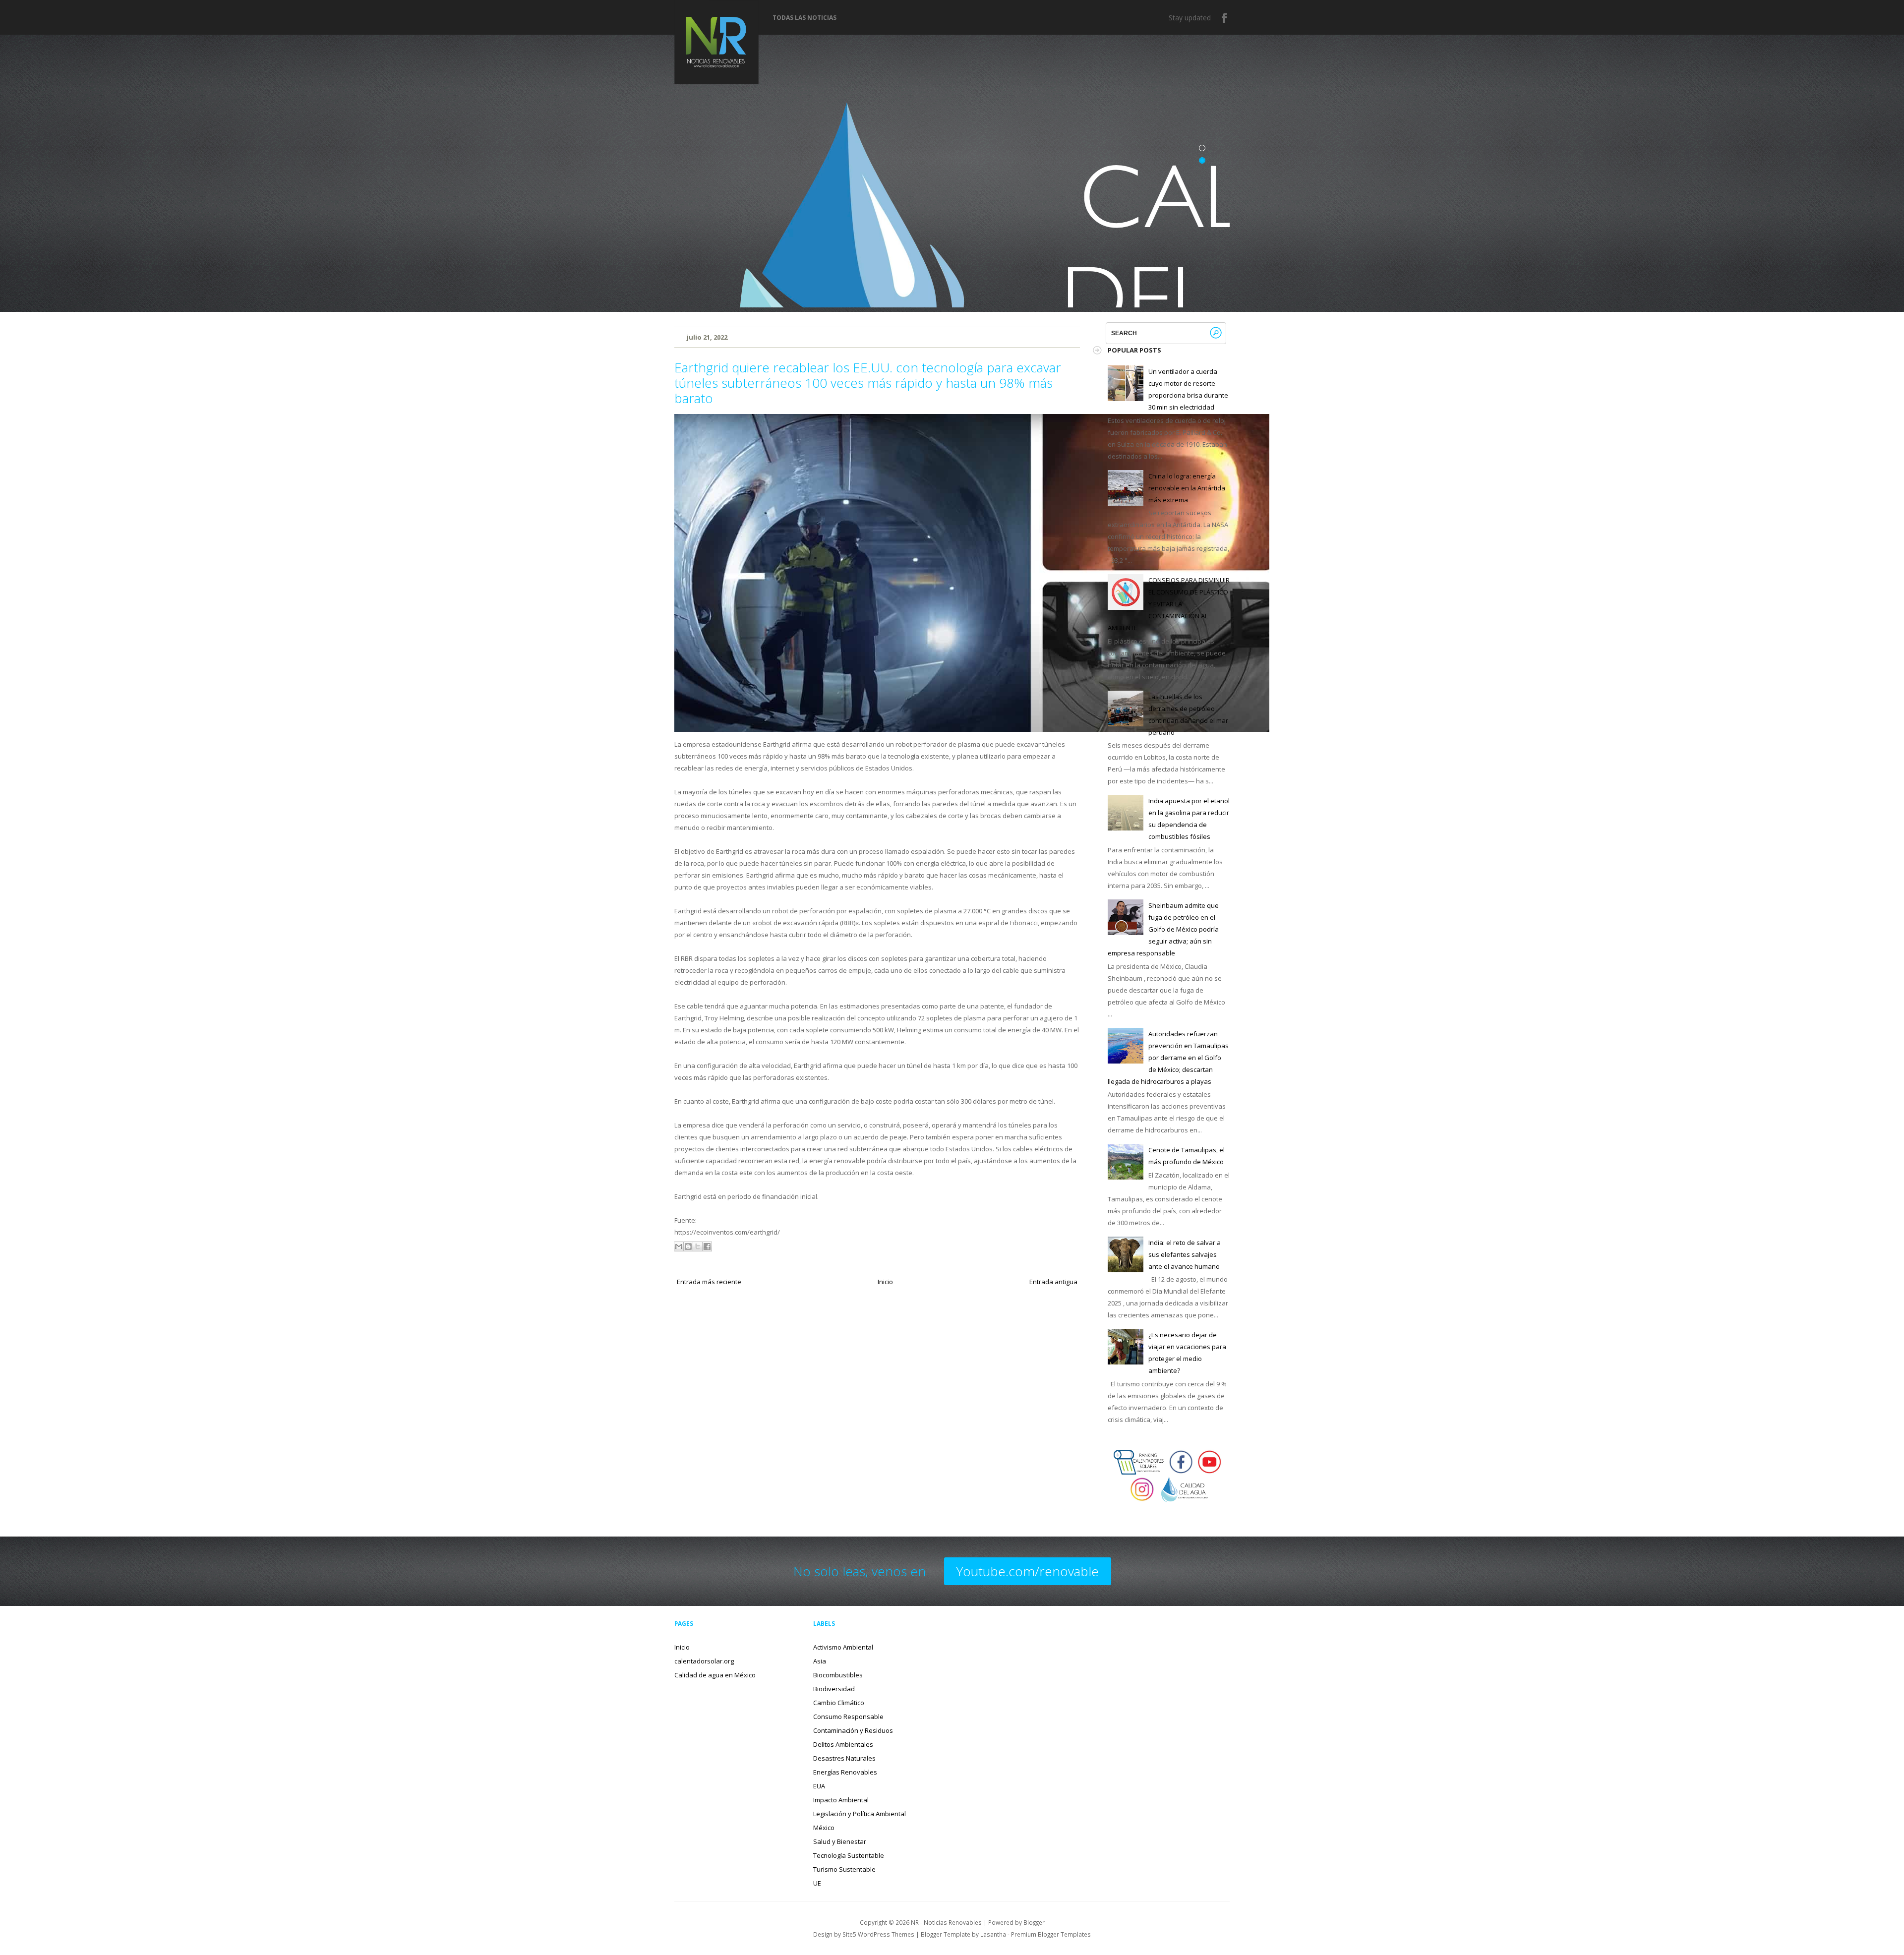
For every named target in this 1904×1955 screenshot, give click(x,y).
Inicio (885, 1282)
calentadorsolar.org (704, 1661)
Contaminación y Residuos (853, 1730)
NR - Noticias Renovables (946, 1922)
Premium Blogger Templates (1051, 1934)
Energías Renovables (845, 1772)
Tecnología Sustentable (849, 1855)
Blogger (1034, 1922)
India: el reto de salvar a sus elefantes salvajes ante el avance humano (1185, 1254)
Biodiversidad (834, 1689)
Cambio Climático (839, 1703)
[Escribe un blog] (688, 1246)
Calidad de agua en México (715, 1675)
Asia (820, 1661)
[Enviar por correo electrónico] (679, 1246)
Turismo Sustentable (844, 1869)
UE (817, 1883)
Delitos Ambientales (843, 1744)
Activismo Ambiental (843, 1647)
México (824, 1828)
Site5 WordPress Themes (878, 1934)
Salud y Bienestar (840, 1841)
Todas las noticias (804, 18)
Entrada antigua (1053, 1282)
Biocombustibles (838, 1675)
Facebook (1225, 18)
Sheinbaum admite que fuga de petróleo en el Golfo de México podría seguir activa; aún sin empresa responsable (1163, 929)
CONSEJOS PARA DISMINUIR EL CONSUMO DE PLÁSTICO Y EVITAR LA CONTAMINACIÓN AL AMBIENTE (1169, 604)
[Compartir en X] (698, 1246)
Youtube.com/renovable (1028, 1571)
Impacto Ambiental (841, 1800)
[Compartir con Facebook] (707, 1246)
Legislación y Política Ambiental (860, 1814)
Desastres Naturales (844, 1758)
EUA (819, 1786)
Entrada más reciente (709, 1282)
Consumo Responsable (848, 1717)
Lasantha (993, 1934)
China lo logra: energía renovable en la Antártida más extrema (1187, 488)
